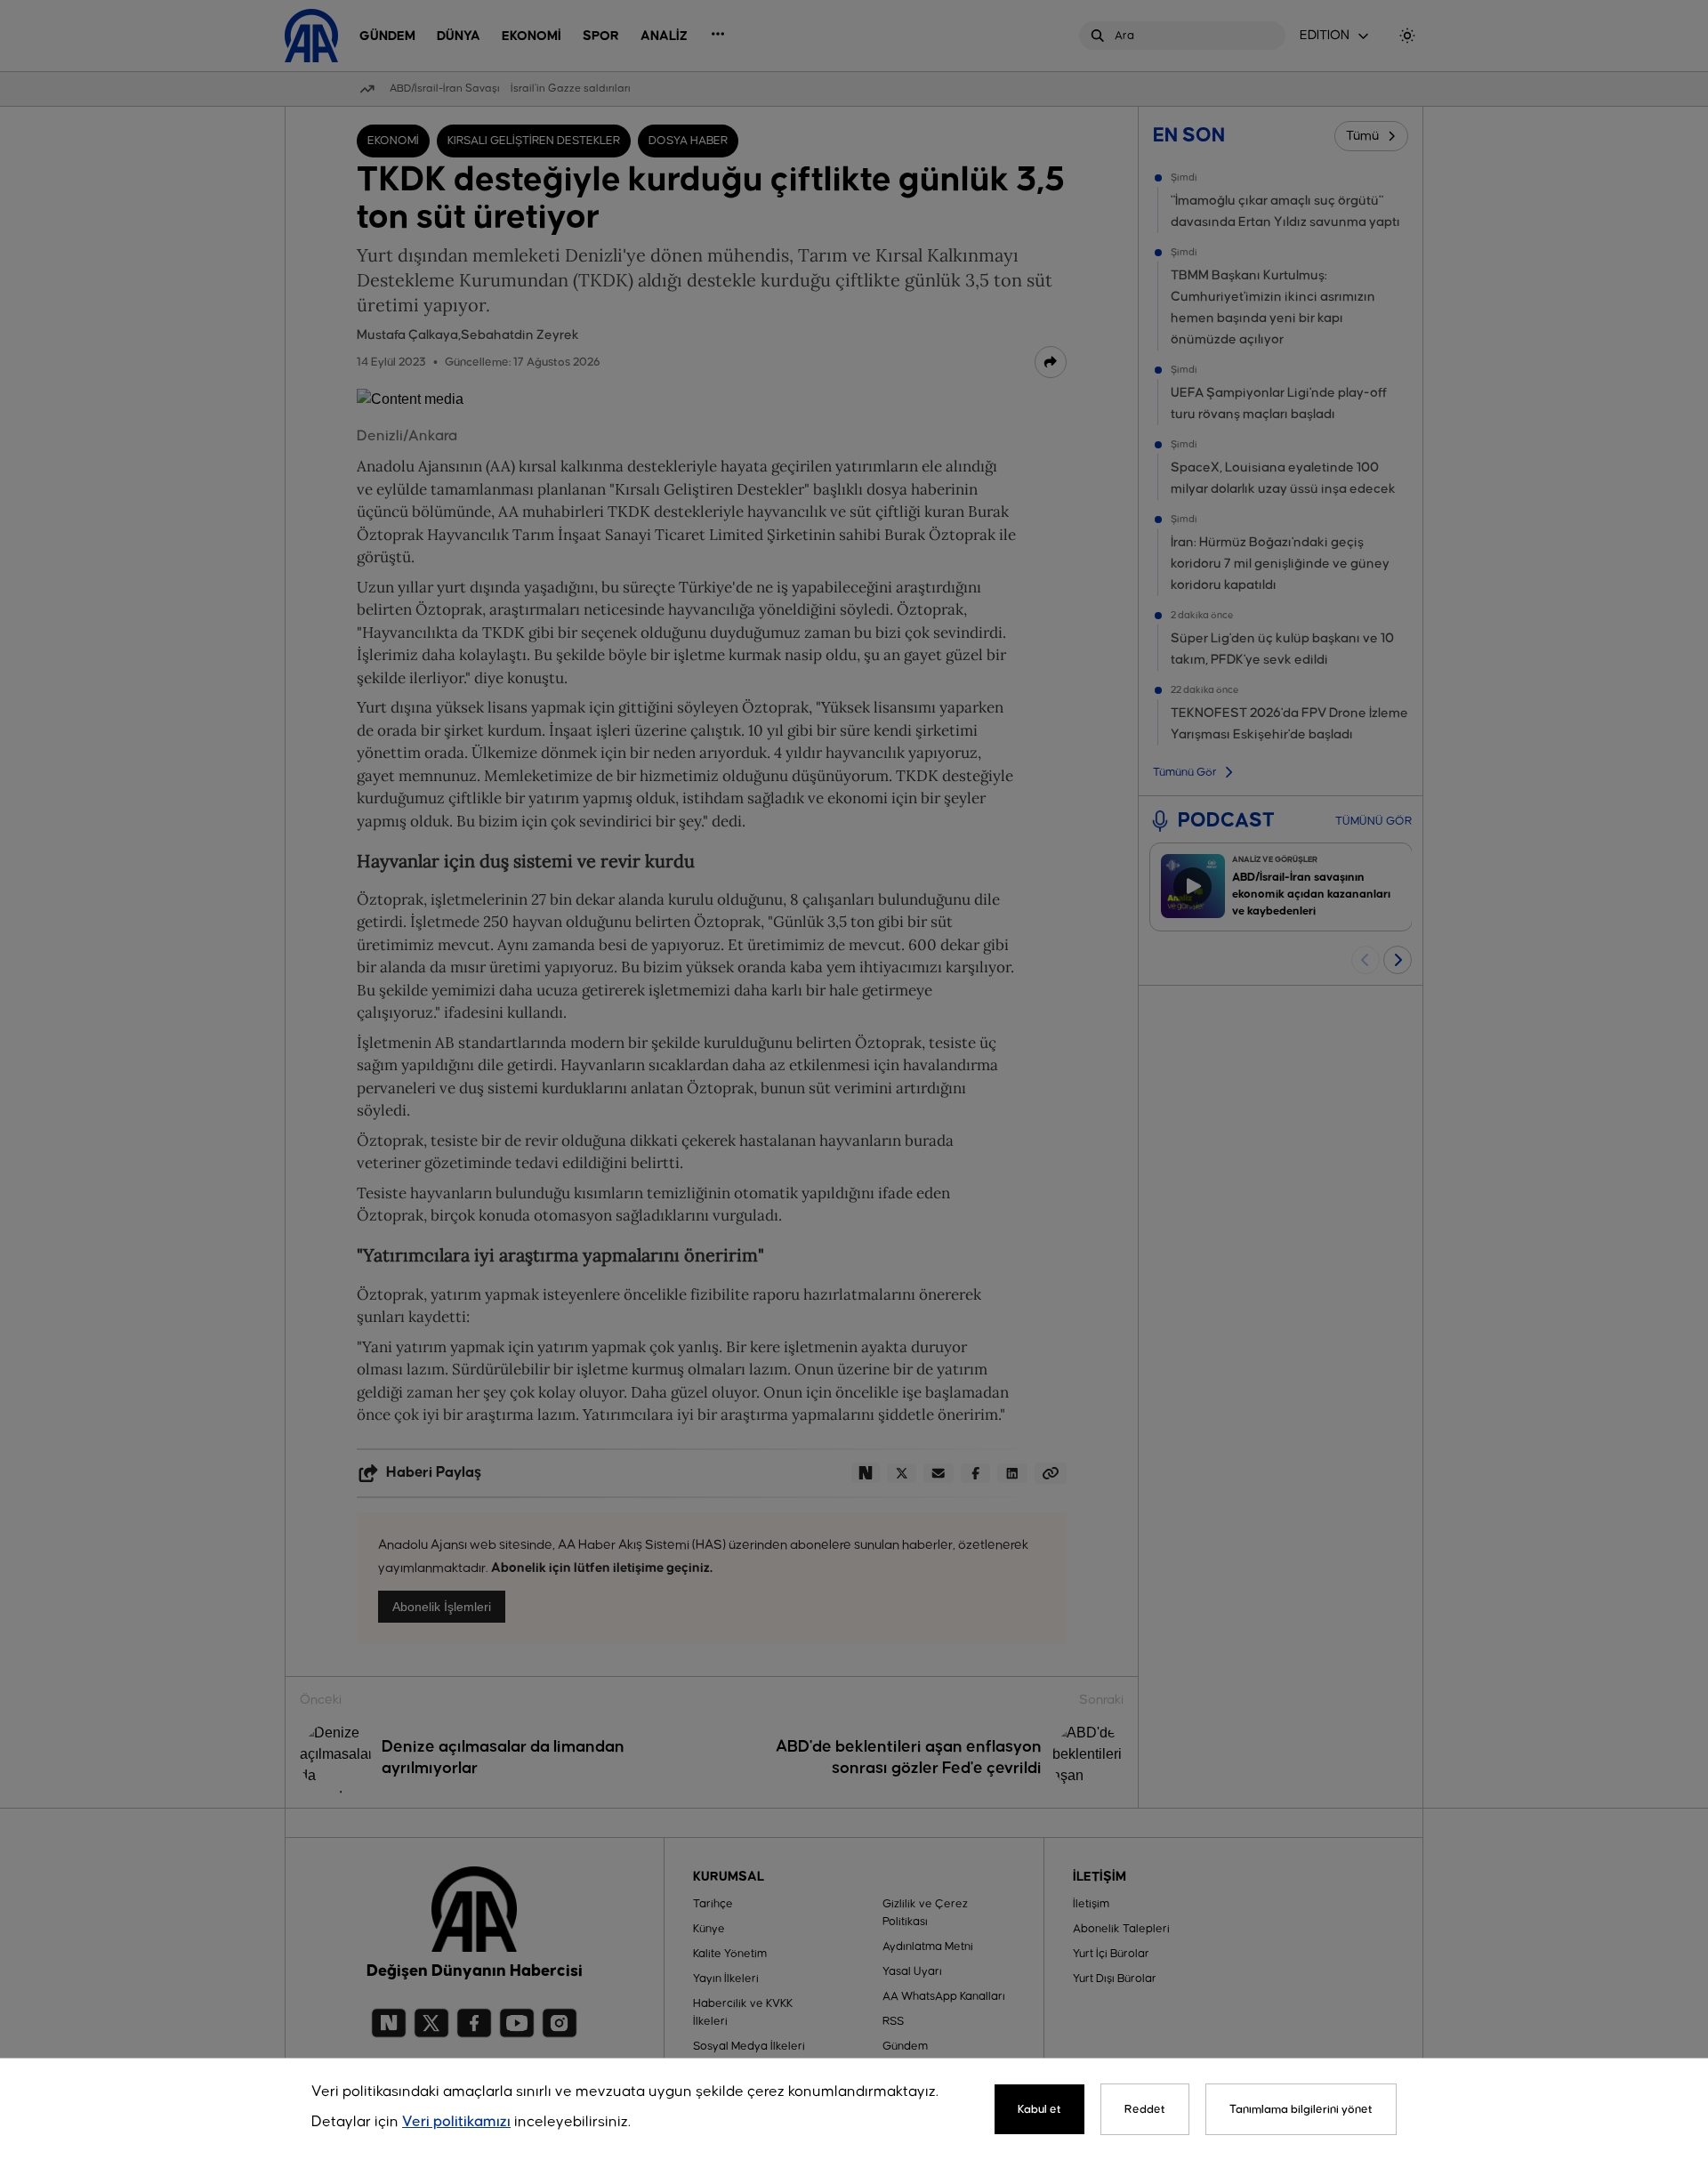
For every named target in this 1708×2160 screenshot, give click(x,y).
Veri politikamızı (456, 2122)
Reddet (1145, 2109)
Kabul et (1039, 2109)
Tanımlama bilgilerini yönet (1301, 2109)
